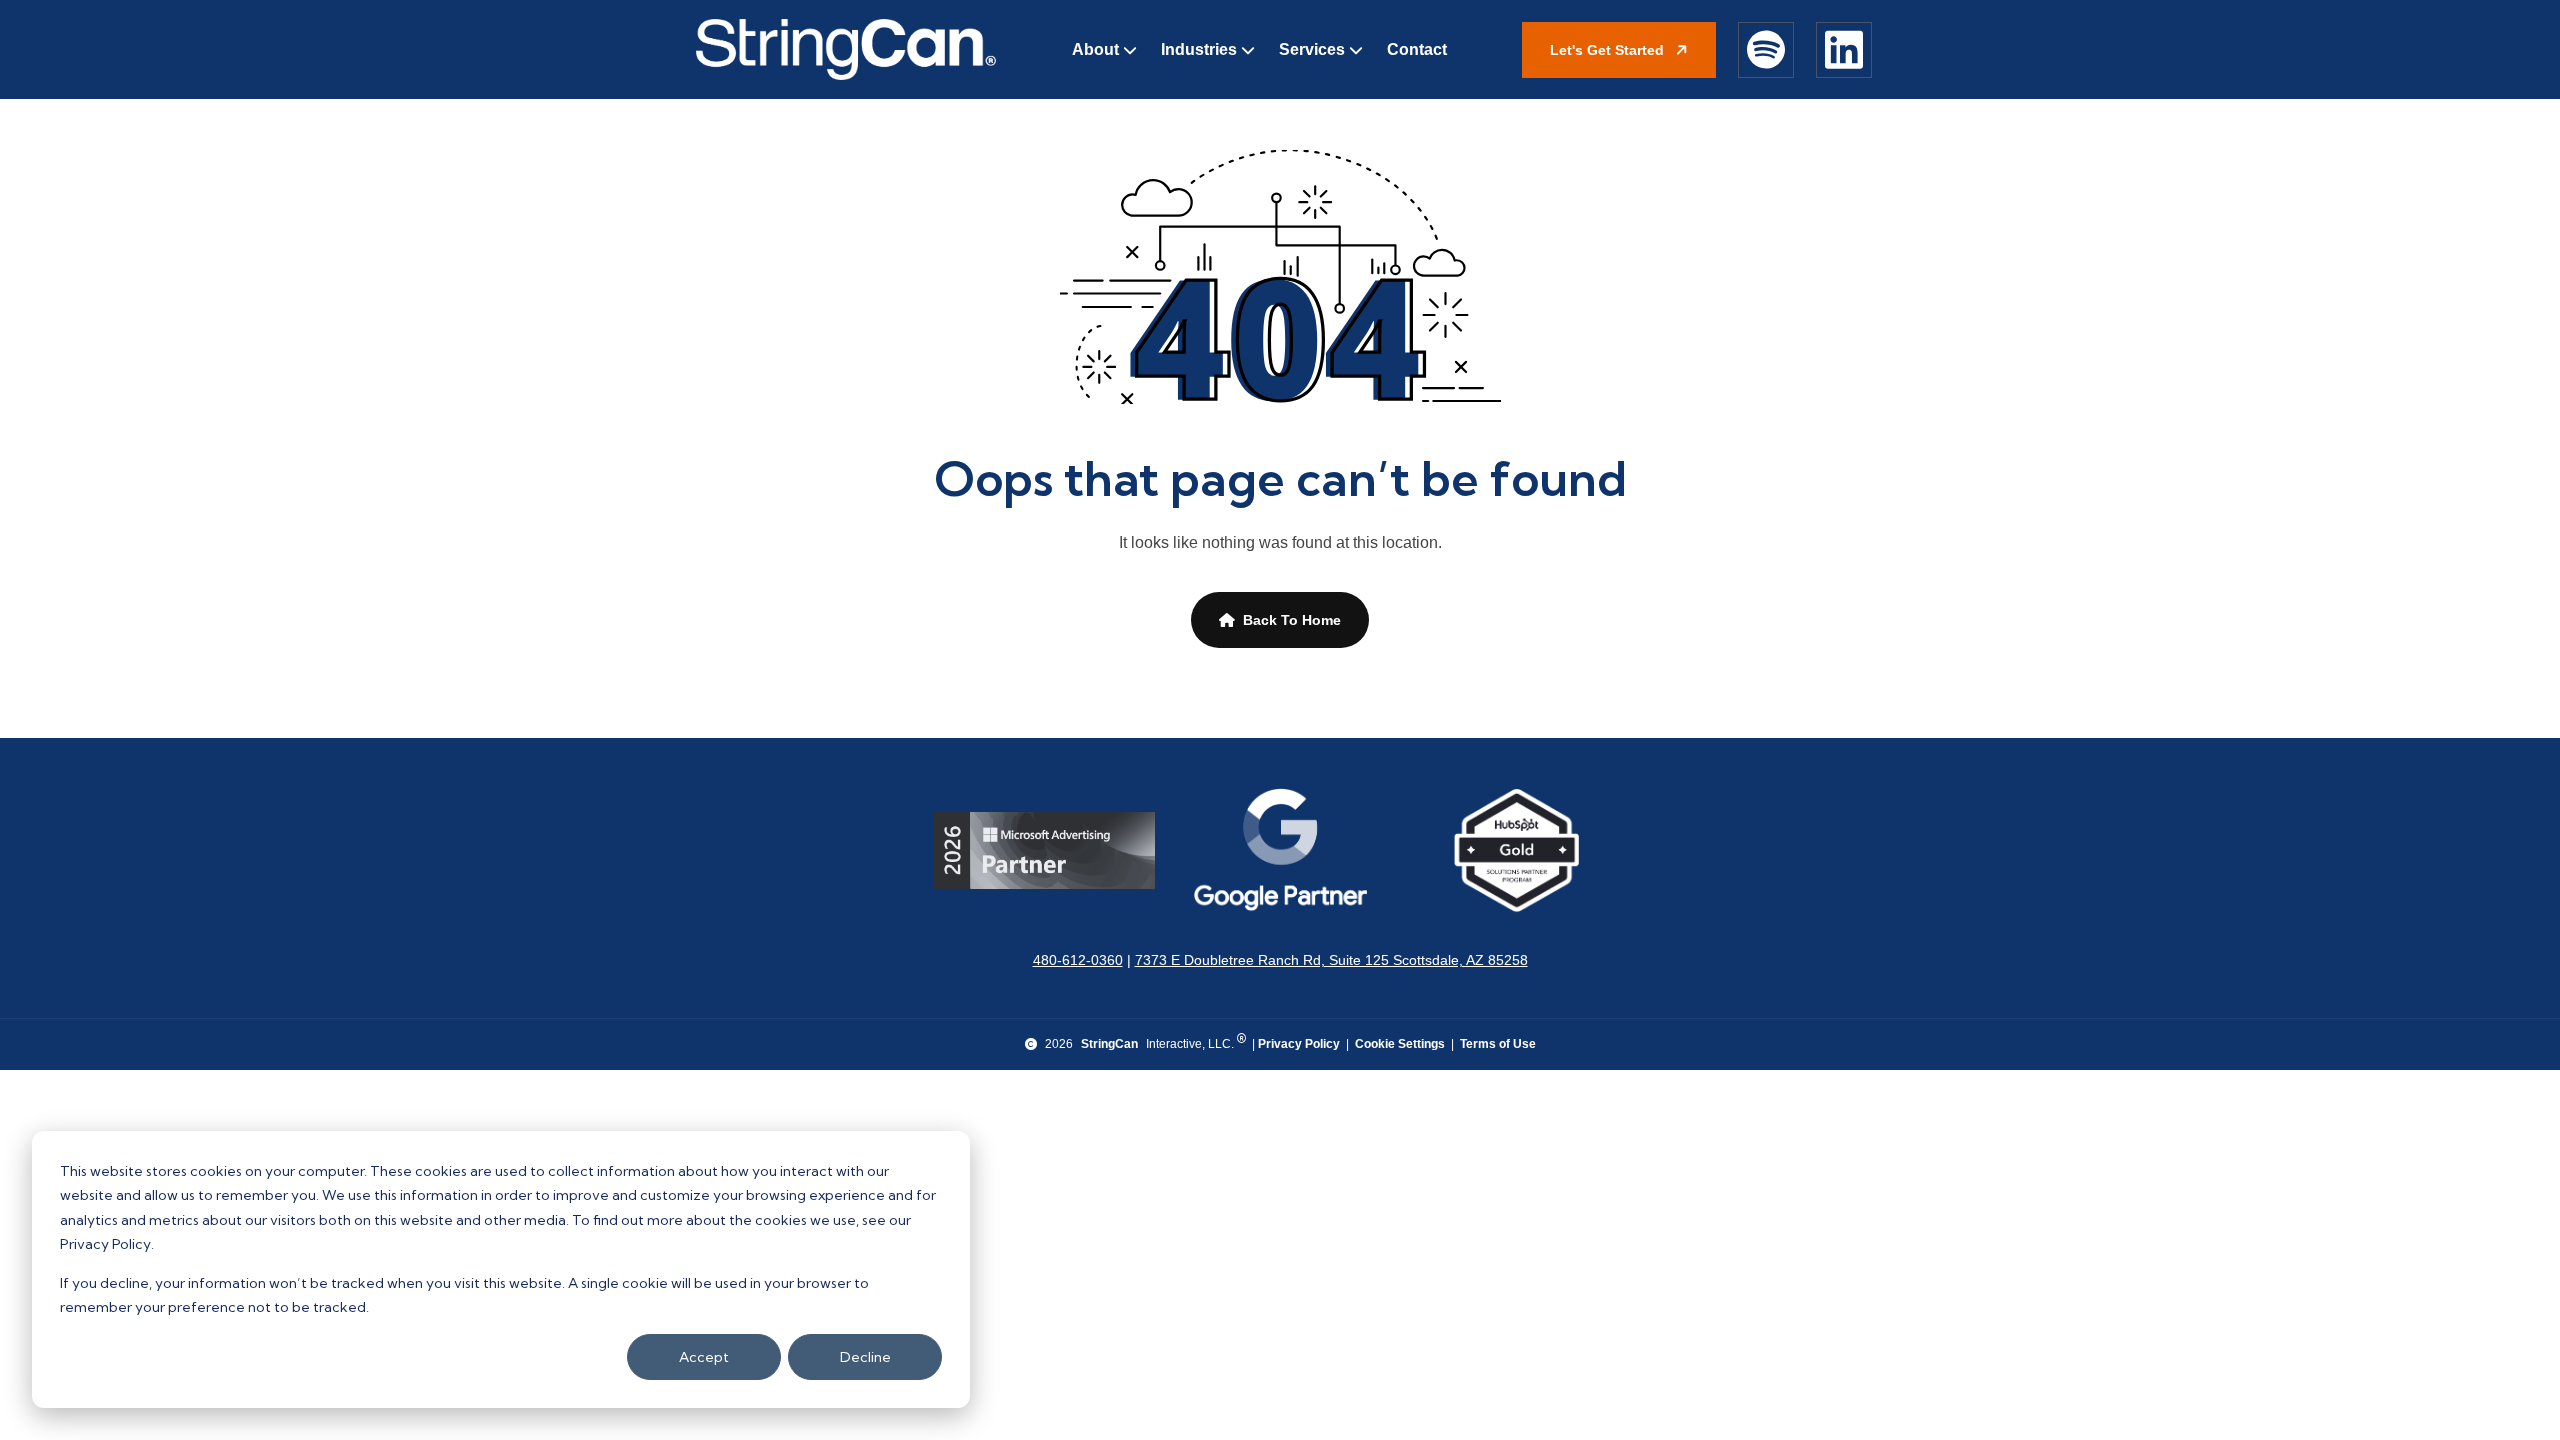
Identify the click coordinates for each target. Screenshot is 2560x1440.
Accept (704, 1357)
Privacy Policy (1299, 1044)
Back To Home (1292, 620)
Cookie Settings (1400, 1044)
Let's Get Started (1609, 50)
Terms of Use (1498, 1044)
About (1095, 49)
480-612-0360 (1078, 960)
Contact (1417, 49)
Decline (865, 1357)
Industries (1199, 49)
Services (1312, 49)
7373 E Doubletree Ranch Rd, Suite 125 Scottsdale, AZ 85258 (1331, 960)
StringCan (1109, 1044)
